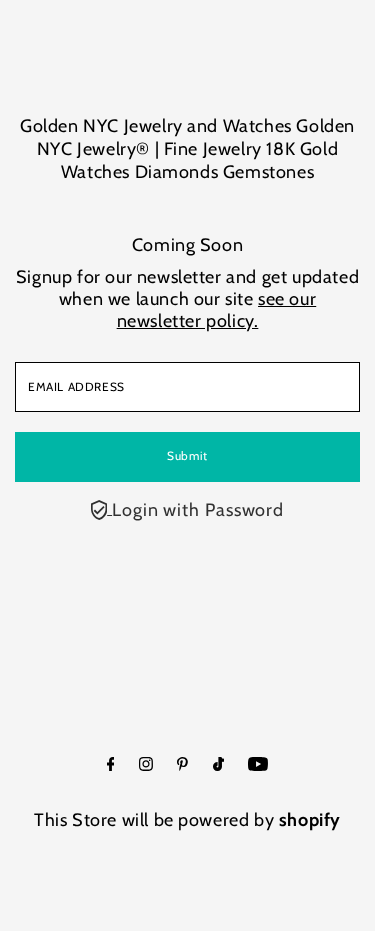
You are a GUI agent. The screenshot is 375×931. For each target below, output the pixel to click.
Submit (187, 456)
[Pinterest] (182, 765)
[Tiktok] (218, 765)
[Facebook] (111, 765)
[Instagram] (146, 765)
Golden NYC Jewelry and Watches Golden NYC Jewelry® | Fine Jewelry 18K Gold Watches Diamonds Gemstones (187, 149)
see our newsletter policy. (217, 310)
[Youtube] (258, 765)
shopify (310, 820)
